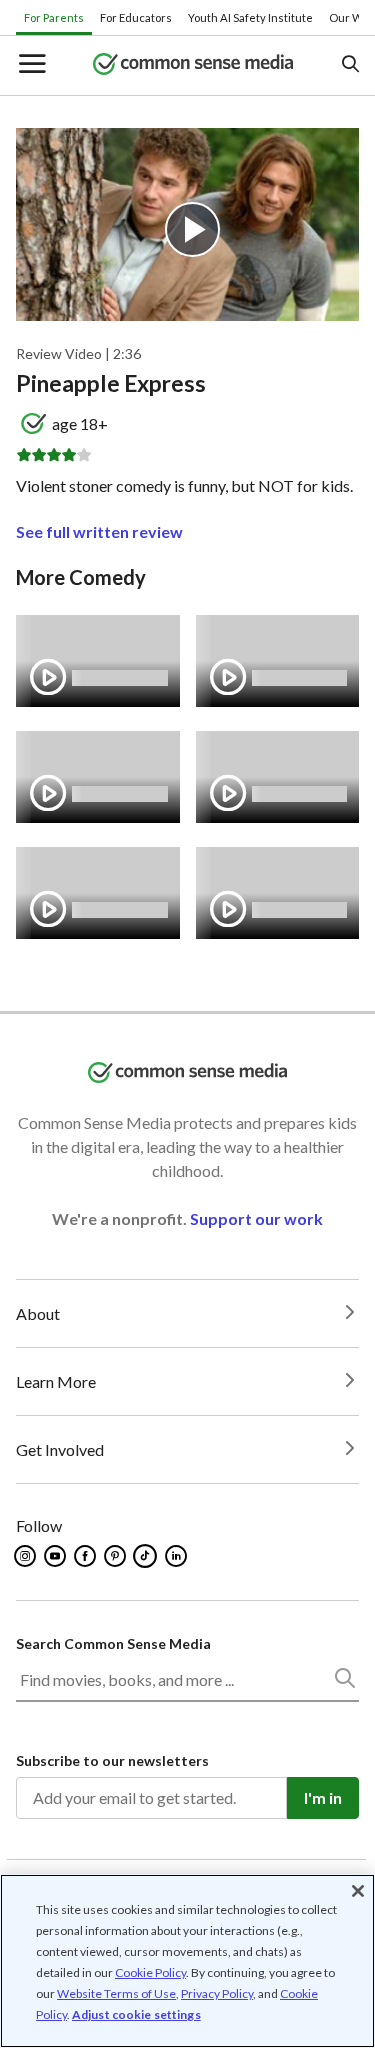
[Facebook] (86, 1556)
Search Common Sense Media (113, 1643)
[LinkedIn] (177, 1556)
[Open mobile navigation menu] (31, 65)
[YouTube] (56, 1556)
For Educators (136, 17)
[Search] (344, 1682)
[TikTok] (147, 1556)
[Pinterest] (116, 1556)
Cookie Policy (150, 1972)
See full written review (99, 531)
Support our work (256, 1218)
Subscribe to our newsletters (112, 1760)
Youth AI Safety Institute (250, 17)
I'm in (323, 1797)
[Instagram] (26, 1556)
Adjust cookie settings (136, 2015)
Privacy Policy (217, 1993)
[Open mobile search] (349, 65)
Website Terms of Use (116, 1993)
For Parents (54, 17)
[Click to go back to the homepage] (193, 65)
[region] (187, 1961)
